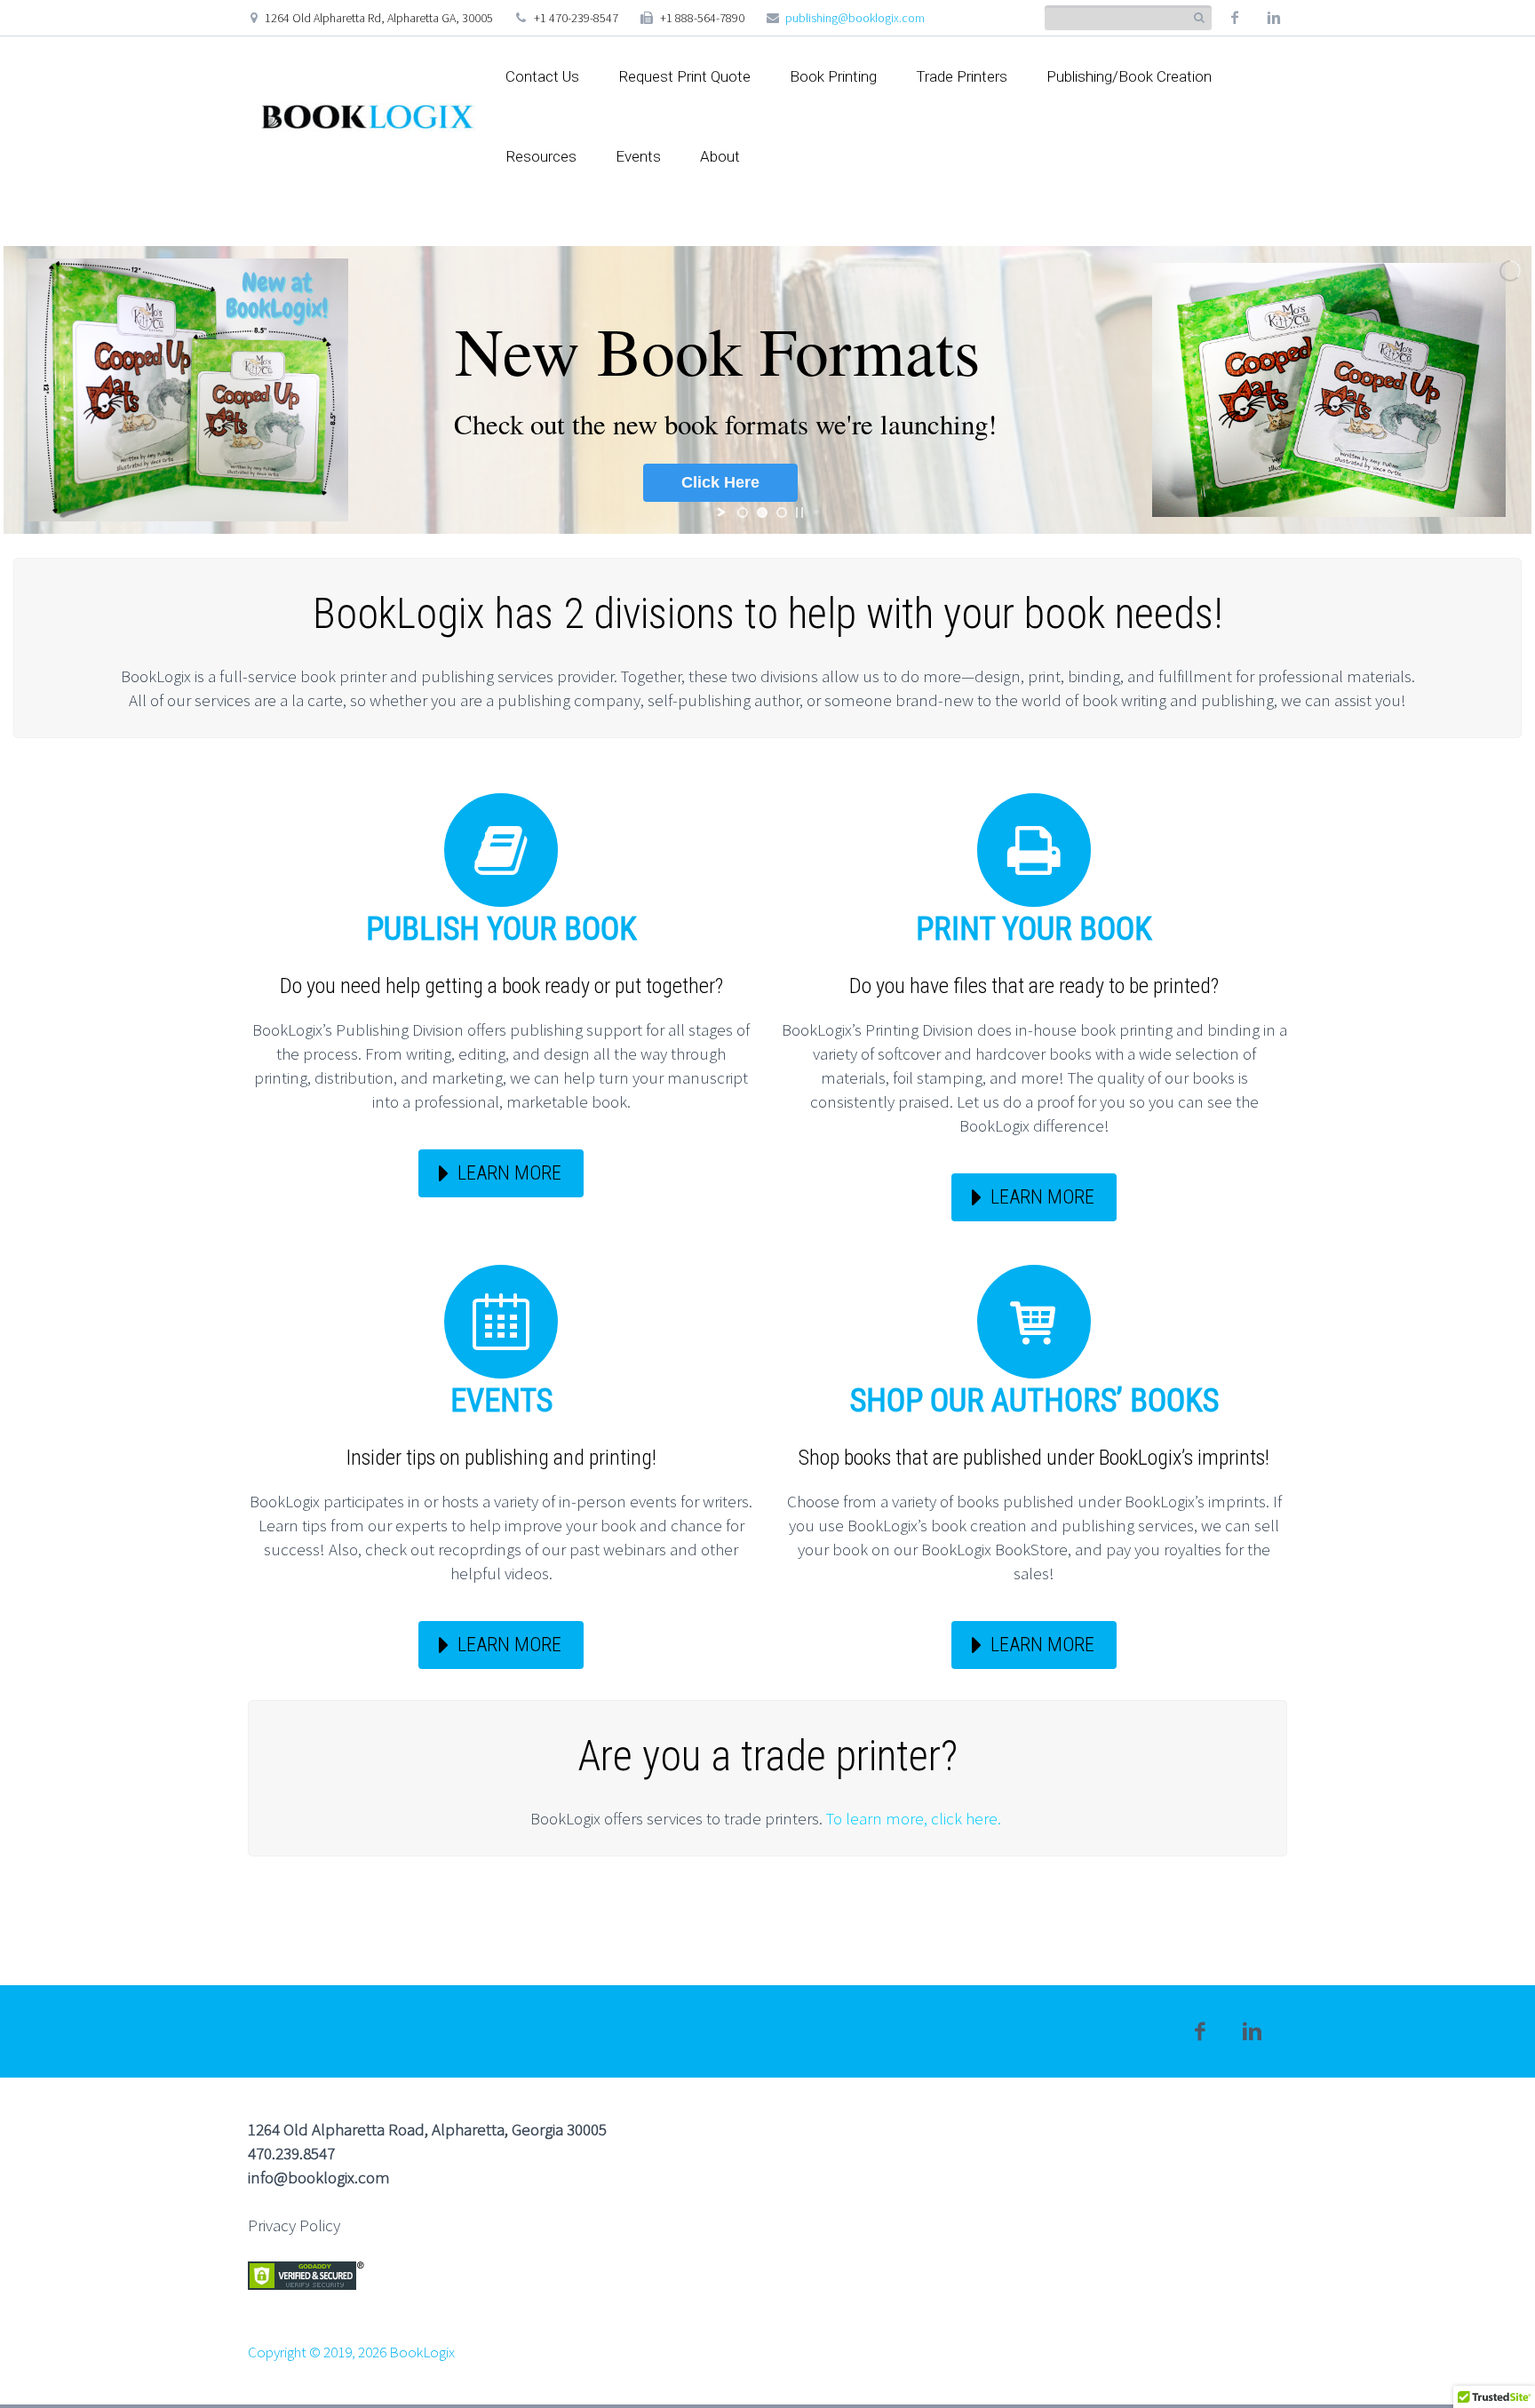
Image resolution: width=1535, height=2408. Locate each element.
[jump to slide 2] (762, 513)
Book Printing (833, 76)
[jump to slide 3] (782, 513)
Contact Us (542, 76)
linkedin (1274, 18)
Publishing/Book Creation (1129, 76)
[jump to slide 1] (743, 513)
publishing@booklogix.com (855, 18)
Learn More (509, 1173)
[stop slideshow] (799, 513)
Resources (541, 156)
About (720, 156)
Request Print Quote (684, 76)
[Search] (1199, 18)
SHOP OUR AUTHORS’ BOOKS (1034, 1401)
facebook (1235, 18)
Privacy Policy (294, 2225)
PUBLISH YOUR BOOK (501, 929)
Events (638, 156)
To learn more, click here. (915, 1818)
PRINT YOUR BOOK (1034, 929)
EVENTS (501, 1401)
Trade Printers (962, 76)
